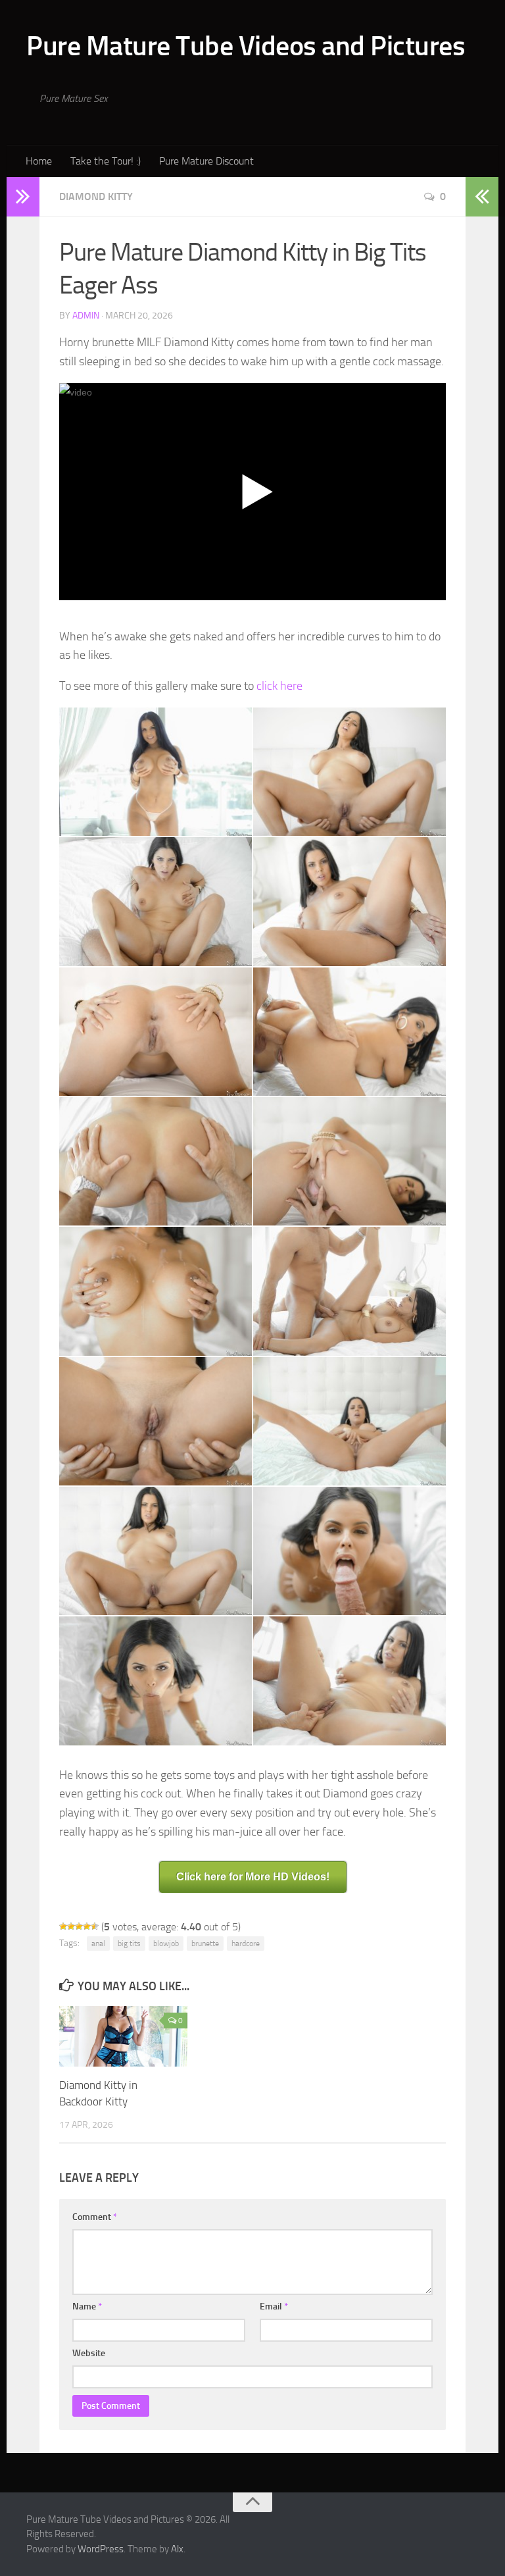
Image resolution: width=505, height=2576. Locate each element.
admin (86, 316)
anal (98, 1944)
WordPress (101, 2549)
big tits (129, 1944)
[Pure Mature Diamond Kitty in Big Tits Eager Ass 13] (156, 1551)
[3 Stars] (79, 1926)
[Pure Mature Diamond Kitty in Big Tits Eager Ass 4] (349, 901)
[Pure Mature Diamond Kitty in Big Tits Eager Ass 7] (156, 1161)
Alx (177, 2549)
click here (279, 686)
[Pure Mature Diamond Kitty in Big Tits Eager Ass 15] (156, 1681)
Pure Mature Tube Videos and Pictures (246, 46)
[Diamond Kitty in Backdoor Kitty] (123, 2036)
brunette (205, 1944)
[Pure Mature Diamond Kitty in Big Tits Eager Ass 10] (349, 1291)
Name (87, 2306)
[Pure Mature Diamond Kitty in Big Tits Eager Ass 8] (349, 1161)
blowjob (166, 1944)
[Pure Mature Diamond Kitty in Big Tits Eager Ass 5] (156, 1032)
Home (39, 161)
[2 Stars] (71, 1926)
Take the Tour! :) (106, 161)
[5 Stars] (95, 1926)
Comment (95, 2217)
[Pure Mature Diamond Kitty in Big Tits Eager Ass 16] (349, 1681)
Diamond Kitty (96, 196)
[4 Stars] (87, 1926)
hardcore (246, 1944)
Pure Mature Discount (206, 161)
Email (274, 2306)
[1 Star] (63, 1926)
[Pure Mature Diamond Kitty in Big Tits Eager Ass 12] (349, 1421)
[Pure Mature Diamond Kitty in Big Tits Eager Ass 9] (156, 1291)
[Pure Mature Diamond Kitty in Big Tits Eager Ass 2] (349, 772)
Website (89, 2353)
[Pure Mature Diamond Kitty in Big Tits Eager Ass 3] (156, 901)
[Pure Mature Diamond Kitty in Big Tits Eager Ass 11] (156, 1421)
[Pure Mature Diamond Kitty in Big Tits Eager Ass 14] (349, 1551)
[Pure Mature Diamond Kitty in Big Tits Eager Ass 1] (156, 772)
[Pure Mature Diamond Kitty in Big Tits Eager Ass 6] (349, 1032)
